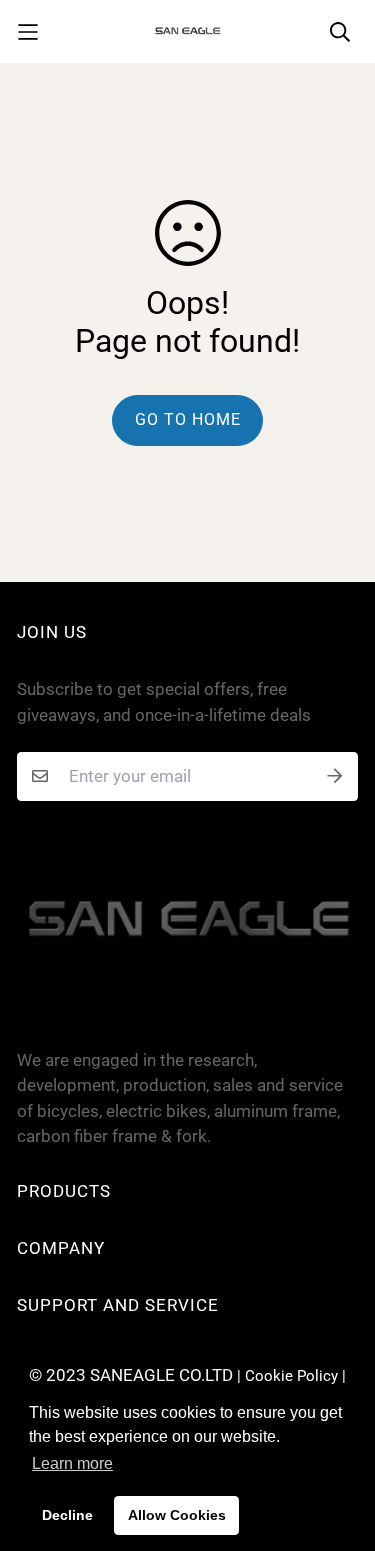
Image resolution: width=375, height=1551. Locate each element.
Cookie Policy (291, 1376)
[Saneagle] (188, 31)
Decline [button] (67, 1515)
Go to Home (188, 419)
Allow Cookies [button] (177, 1515)
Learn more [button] (72, 1463)
